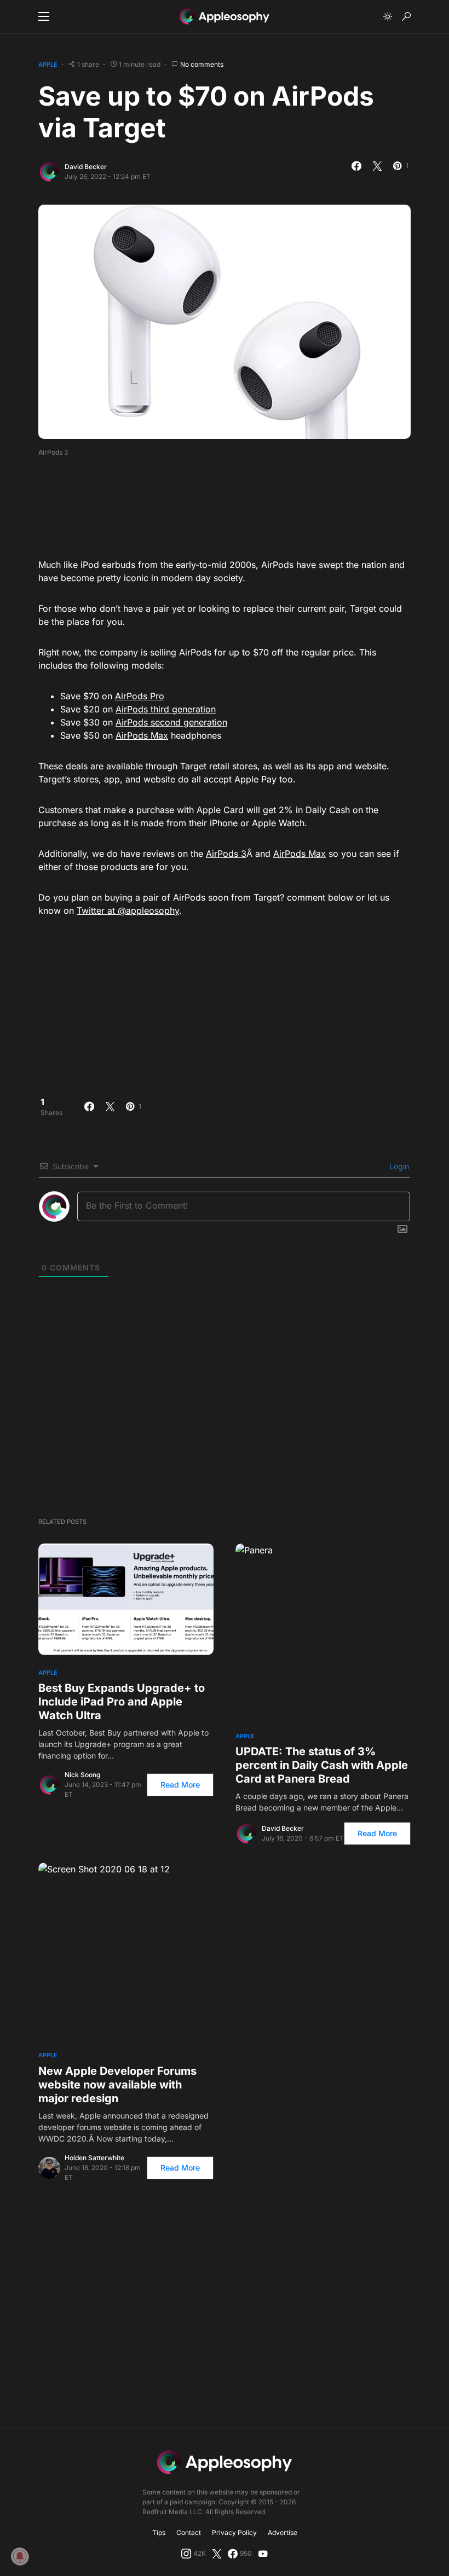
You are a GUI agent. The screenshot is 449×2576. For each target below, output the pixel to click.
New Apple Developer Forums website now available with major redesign (117, 2085)
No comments (202, 64)
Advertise (283, 2533)
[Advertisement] (238, 504)
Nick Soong (82, 1775)
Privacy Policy (234, 2533)
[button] (44, 16)
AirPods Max (142, 735)
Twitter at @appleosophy (128, 910)
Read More (180, 1785)
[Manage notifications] (20, 2556)
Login (398, 1166)
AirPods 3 (226, 854)
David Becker (86, 167)
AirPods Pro (140, 696)
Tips (159, 2533)
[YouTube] (263, 2554)
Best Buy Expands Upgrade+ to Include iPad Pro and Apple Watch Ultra (122, 1702)
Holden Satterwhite (94, 2158)
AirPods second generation (171, 722)
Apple (48, 65)
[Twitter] (217, 2554)
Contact (189, 2533)
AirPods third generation (166, 709)
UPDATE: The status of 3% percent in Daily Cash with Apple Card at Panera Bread (322, 1765)
